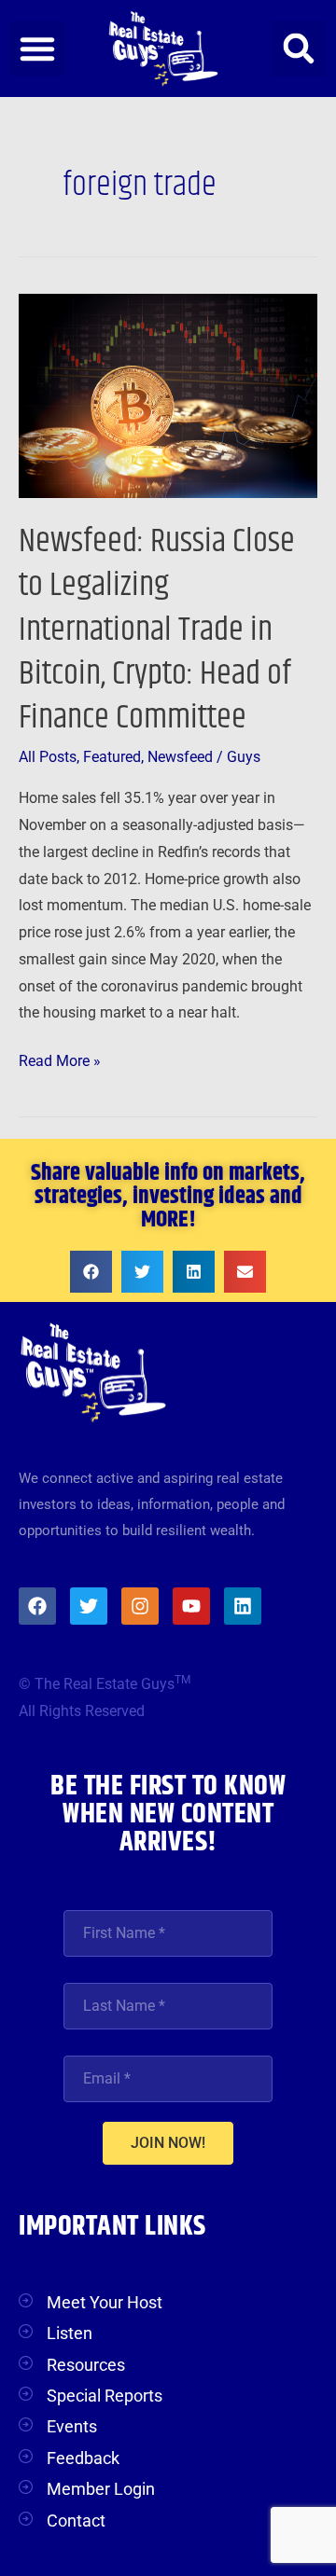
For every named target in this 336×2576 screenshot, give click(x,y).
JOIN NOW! (168, 2143)
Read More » (60, 1059)
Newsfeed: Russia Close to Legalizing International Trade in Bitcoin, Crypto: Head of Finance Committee (157, 630)
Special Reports (105, 2396)
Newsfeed (180, 757)
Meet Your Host (105, 2302)
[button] (37, 48)
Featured (112, 757)
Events (72, 2426)
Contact (76, 2521)
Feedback (83, 2458)
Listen (70, 2333)
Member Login (101, 2489)
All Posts (48, 757)
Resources (86, 2365)
